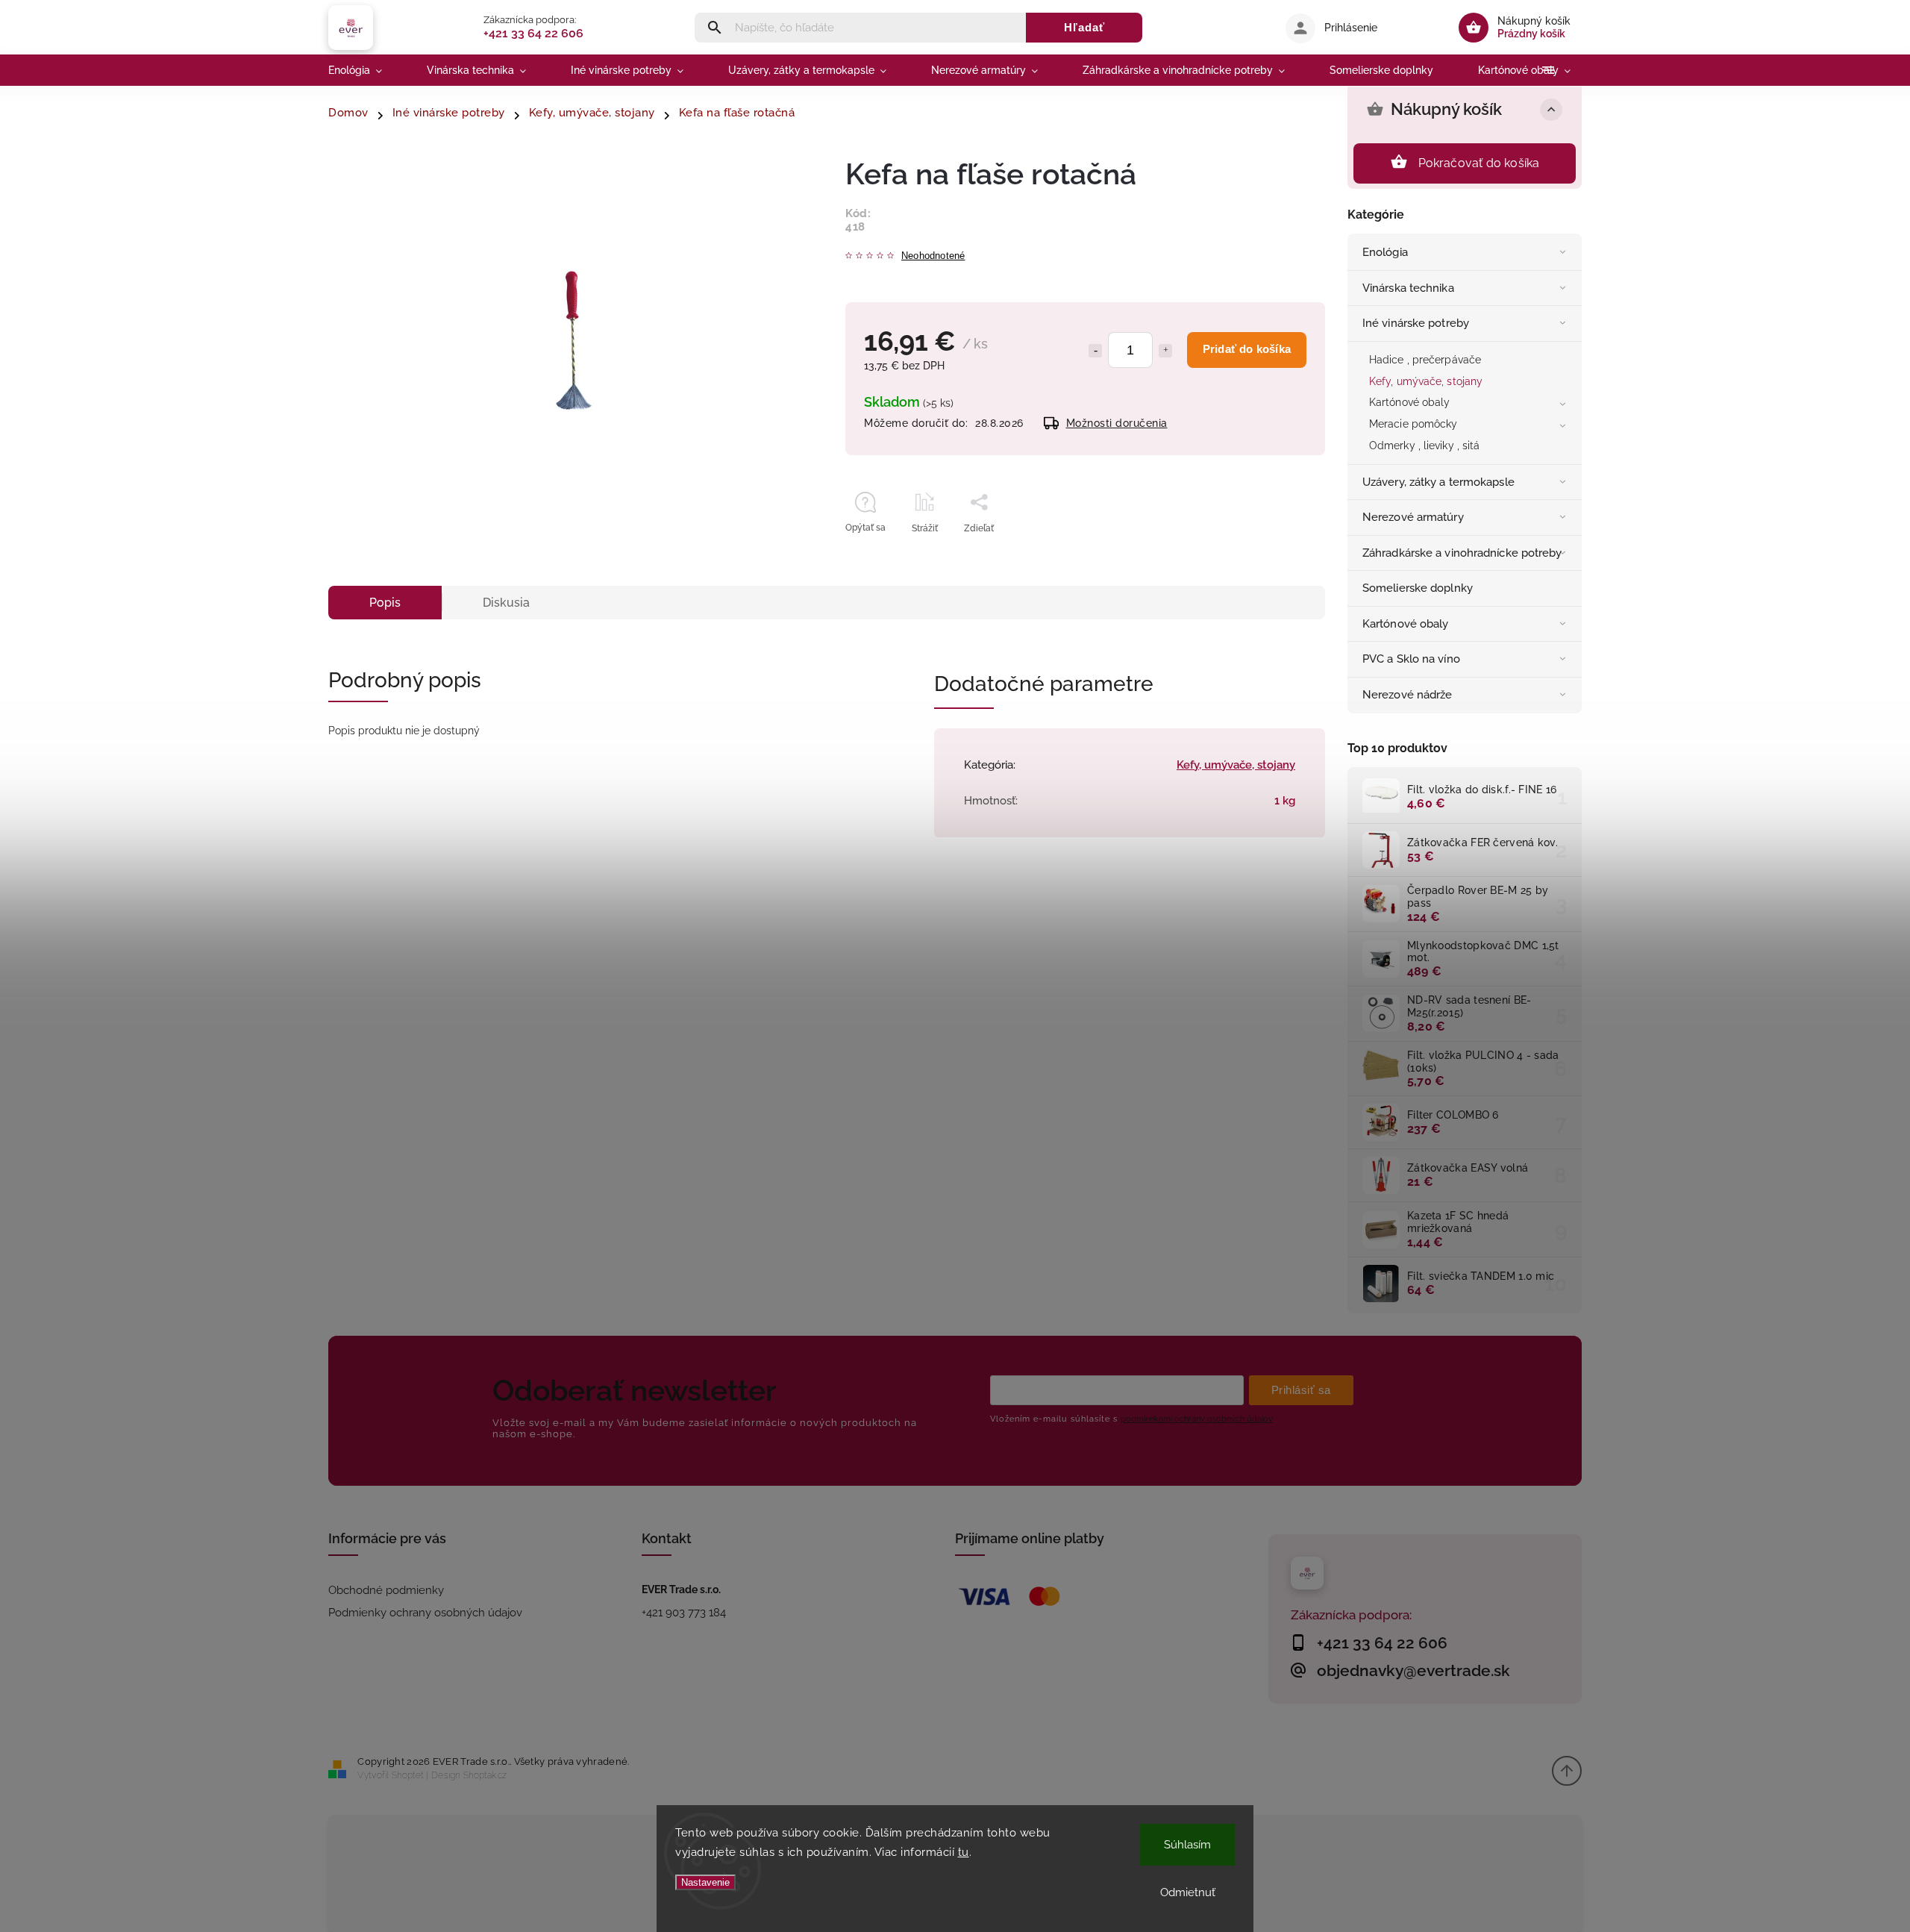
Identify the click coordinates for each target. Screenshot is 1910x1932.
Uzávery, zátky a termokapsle (1438, 482)
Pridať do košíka (1247, 349)
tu (964, 1852)
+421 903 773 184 (684, 1613)
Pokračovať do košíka (1479, 163)
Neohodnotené (933, 256)
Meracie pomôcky (1413, 424)
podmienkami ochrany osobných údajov (1197, 1419)
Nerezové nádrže (1408, 695)
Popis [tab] (385, 603)
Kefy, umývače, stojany (1426, 381)
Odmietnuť (1188, 1892)
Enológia (1385, 252)
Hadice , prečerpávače (1425, 360)
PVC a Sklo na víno (1411, 659)
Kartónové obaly (1410, 402)
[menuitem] (366, 70)
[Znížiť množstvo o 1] (1095, 351)
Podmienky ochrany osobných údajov (425, 1613)
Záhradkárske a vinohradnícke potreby (1462, 553)
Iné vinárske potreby (1416, 323)
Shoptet (408, 1775)
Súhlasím (1187, 1845)
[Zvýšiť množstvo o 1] (1165, 351)
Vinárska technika (1408, 288)
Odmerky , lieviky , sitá (1424, 446)
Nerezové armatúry (1413, 517)
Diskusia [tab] (506, 603)
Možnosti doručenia (1117, 423)
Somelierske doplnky (1418, 588)
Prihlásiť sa (1301, 1390)
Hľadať (1084, 27)
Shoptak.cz (485, 1775)
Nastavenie (705, 1882)
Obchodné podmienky (386, 1590)
